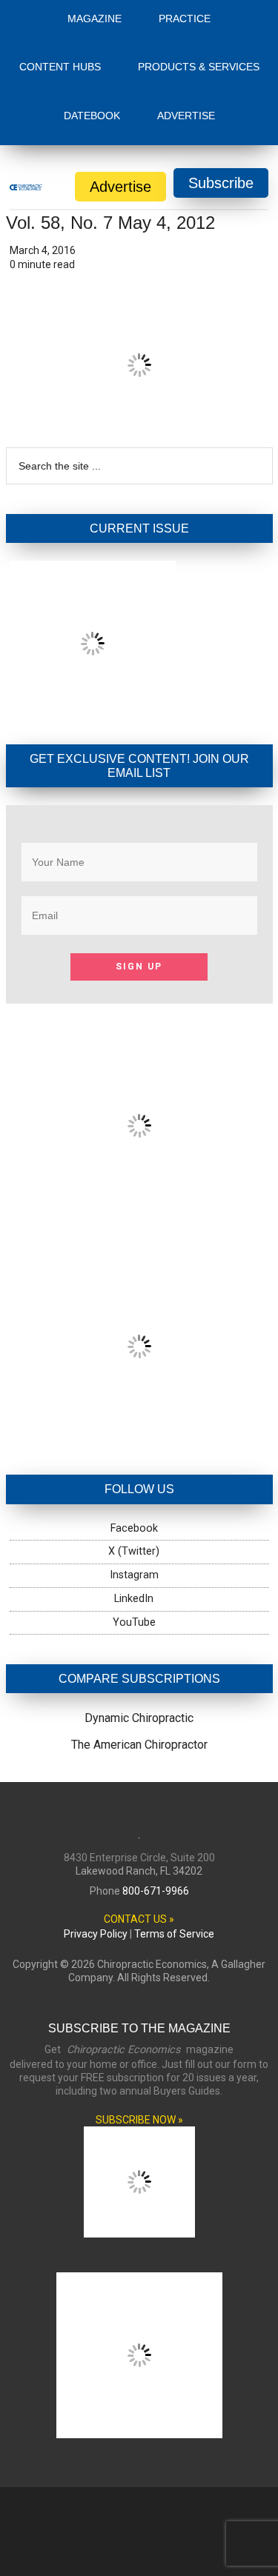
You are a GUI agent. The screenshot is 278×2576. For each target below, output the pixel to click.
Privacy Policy (96, 1934)
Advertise (120, 187)
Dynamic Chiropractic (139, 1718)
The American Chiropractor (139, 1745)
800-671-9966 (156, 1891)
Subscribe (221, 183)
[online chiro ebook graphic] (139, 1214)
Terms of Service (174, 1934)
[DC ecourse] (139, 1435)
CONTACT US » (139, 1919)
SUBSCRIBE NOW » (139, 2120)
